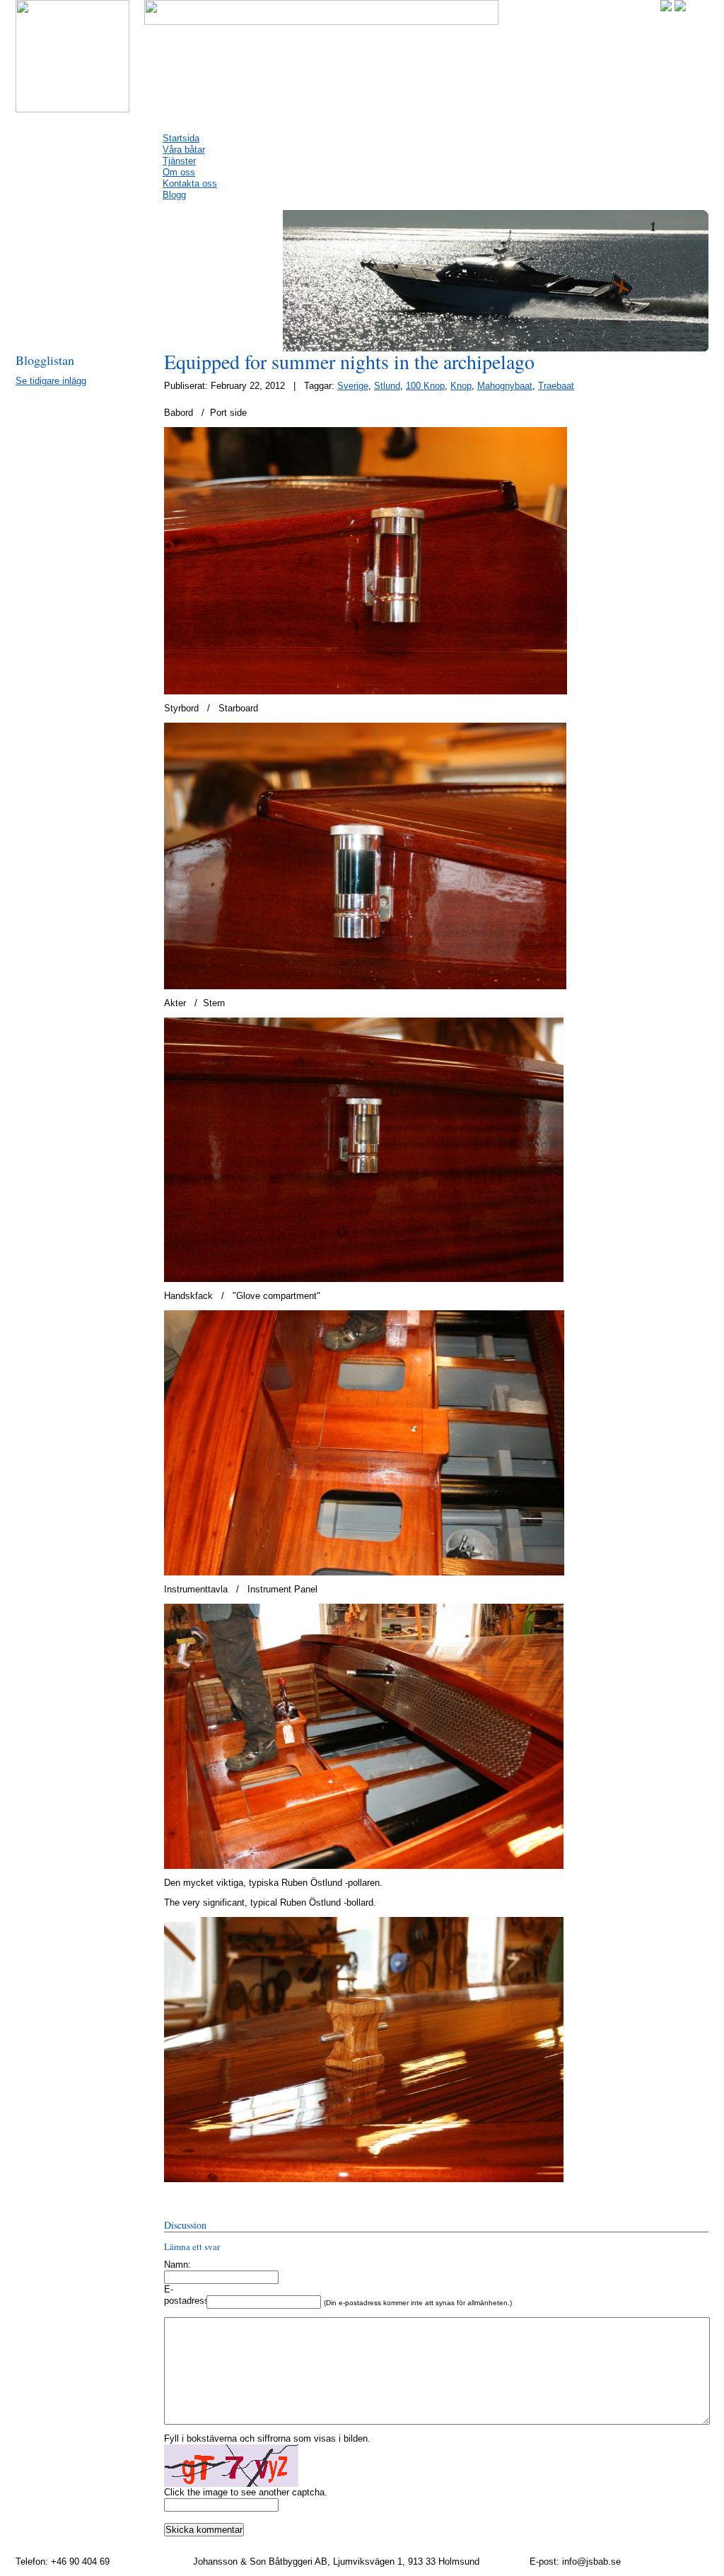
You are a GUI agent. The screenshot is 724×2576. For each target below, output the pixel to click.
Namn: (177, 2265)
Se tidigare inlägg (51, 381)
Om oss (179, 172)
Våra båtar (184, 150)
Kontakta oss (190, 183)
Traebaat (556, 386)
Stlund (387, 386)
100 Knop (425, 386)
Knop (461, 386)
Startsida (181, 138)
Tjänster (179, 161)
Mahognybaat (505, 386)
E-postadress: (185, 2295)
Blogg (174, 195)
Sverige (353, 386)
